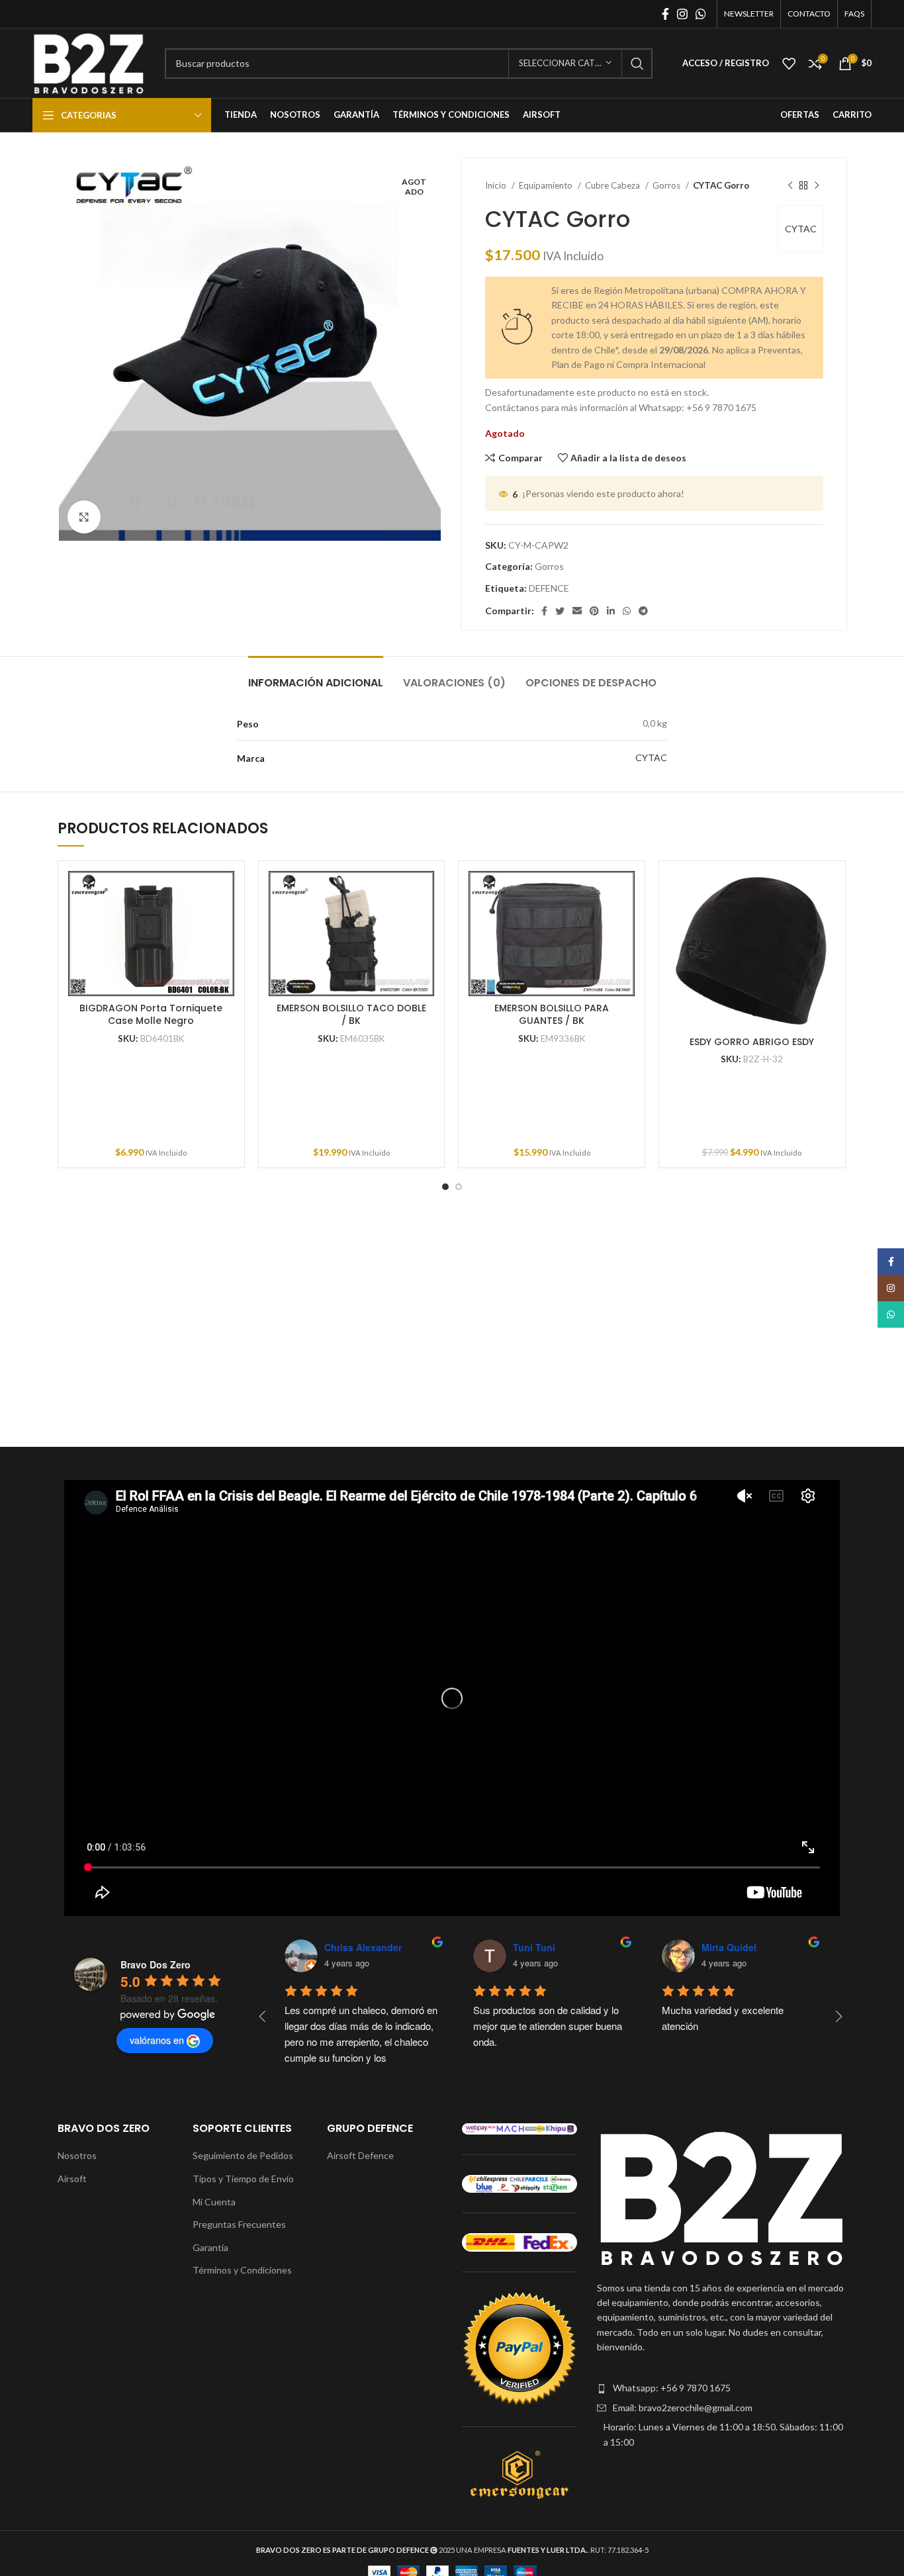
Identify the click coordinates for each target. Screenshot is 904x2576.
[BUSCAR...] (637, 64)
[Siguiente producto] (817, 186)
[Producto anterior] (790, 186)
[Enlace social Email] (577, 611)
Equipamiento (547, 185)
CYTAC (801, 229)
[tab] (316, 676)
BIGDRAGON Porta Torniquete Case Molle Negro (151, 1015)
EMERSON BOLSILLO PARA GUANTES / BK (552, 1015)
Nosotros (77, 2155)
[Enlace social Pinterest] (594, 611)
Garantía (210, 2247)
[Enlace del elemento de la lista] (722, 2388)
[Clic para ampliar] (84, 517)
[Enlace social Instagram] (682, 14)
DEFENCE (549, 588)
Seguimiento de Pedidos (243, 2155)
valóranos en (157, 2040)
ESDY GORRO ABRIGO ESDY (752, 1042)
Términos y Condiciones (242, 2270)
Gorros (667, 185)
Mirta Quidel (729, 1947)
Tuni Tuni (534, 1947)
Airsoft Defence (360, 2155)
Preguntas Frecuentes (239, 2224)
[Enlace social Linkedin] (611, 611)
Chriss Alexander (363, 1947)
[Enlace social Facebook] (665, 14)
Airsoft (72, 2179)
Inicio (497, 185)
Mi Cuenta (214, 2202)
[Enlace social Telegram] (643, 611)
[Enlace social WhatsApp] (701, 14)
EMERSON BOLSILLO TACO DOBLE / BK (351, 1015)
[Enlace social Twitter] (560, 611)
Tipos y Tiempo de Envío (243, 2179)
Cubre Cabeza (613, 185)
